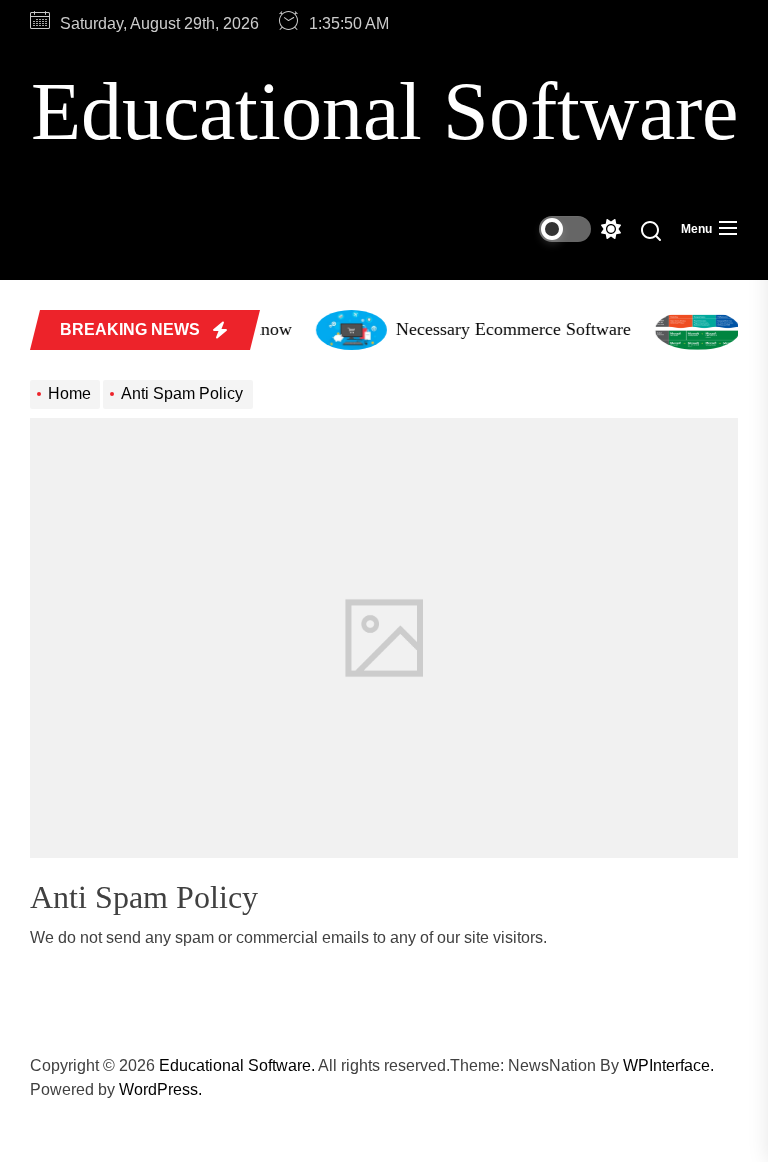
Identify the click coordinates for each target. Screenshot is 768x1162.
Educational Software (384, 111)
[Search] (651, 229)
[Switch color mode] (580, 229)
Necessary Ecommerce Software (508, 329)
